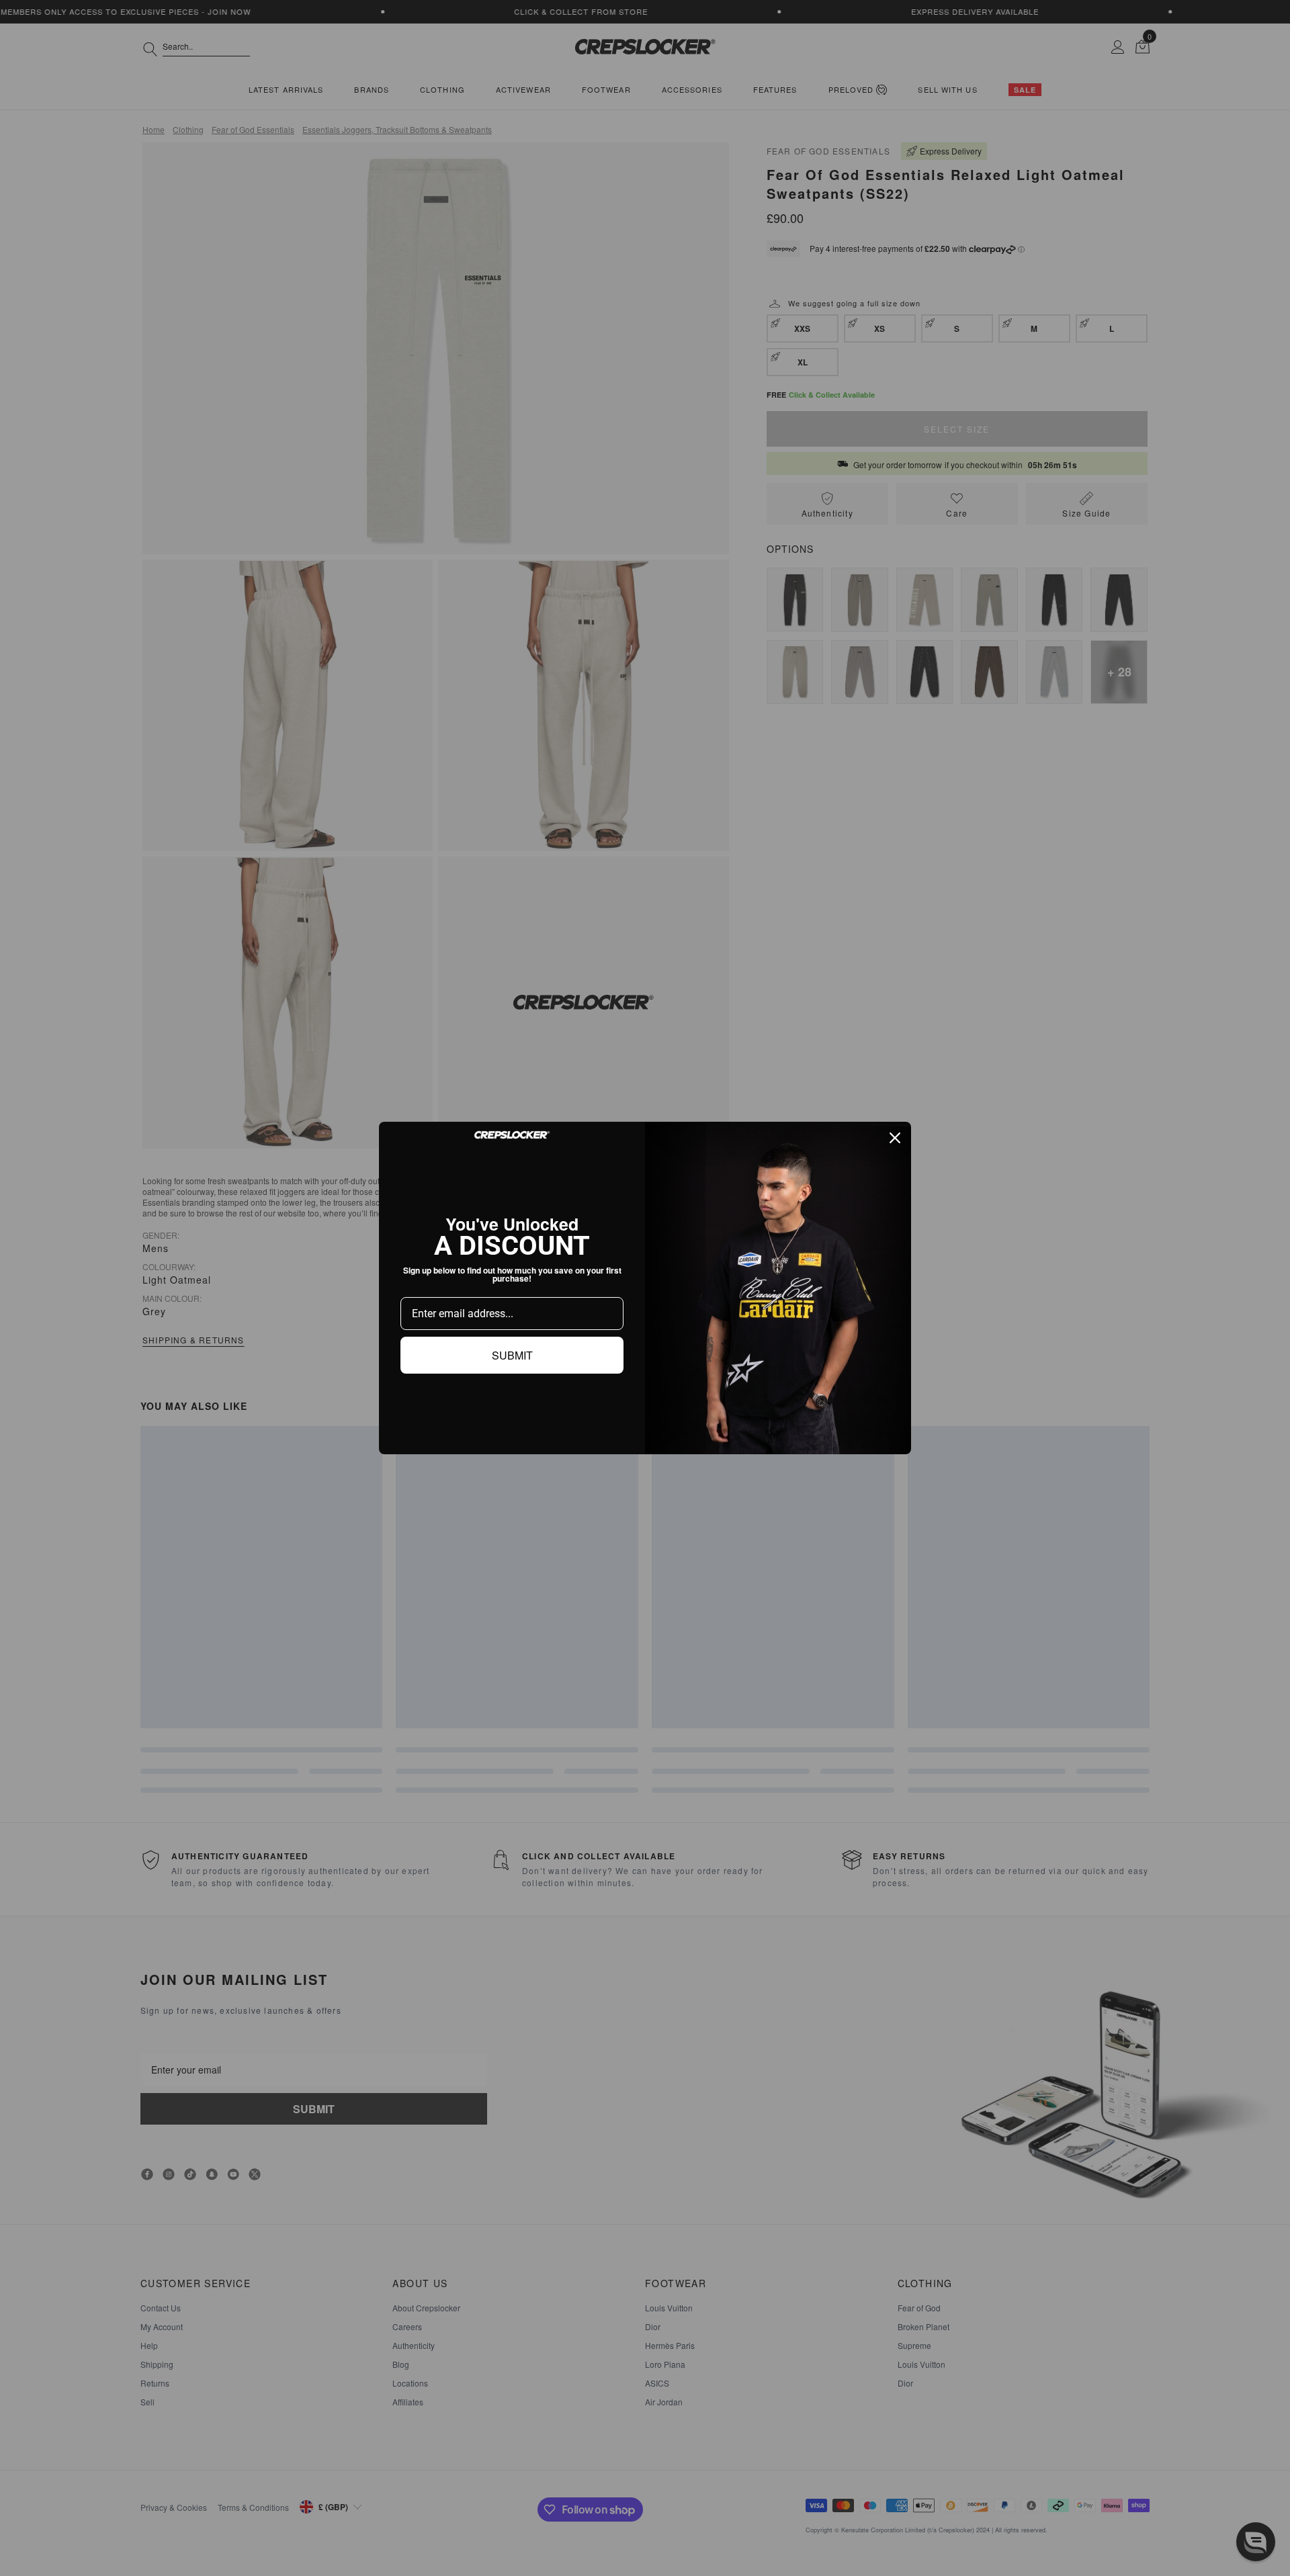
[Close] (895, 1138)
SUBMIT (512, 1355)
